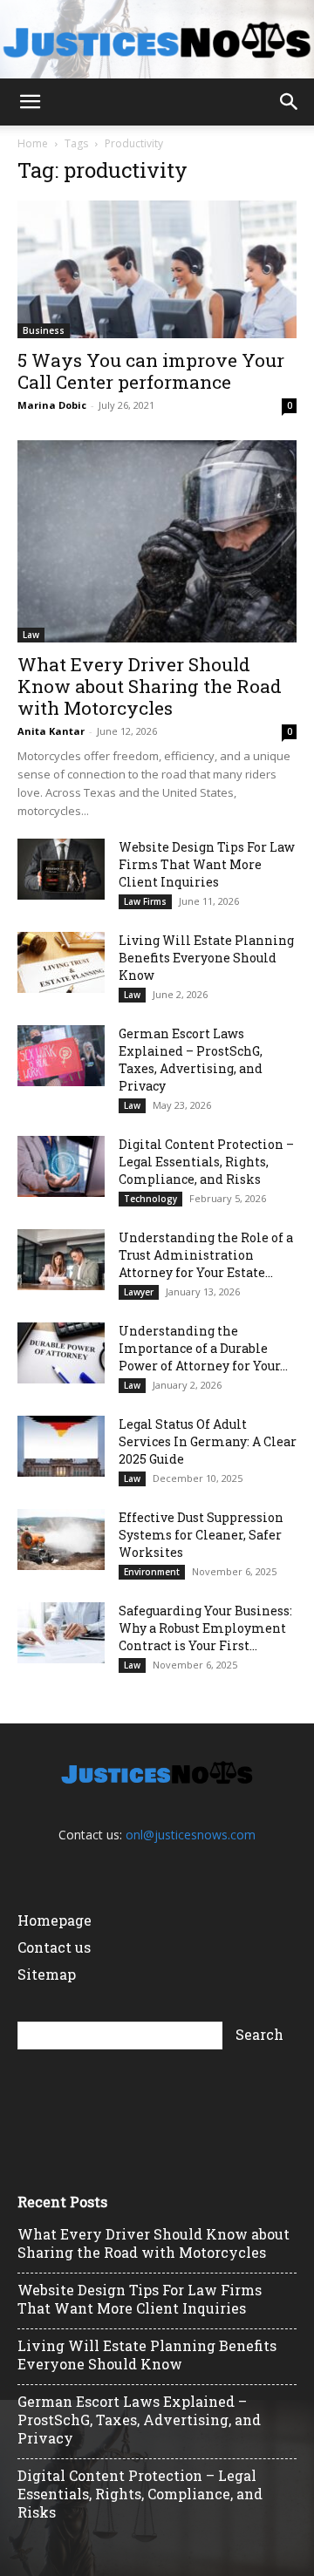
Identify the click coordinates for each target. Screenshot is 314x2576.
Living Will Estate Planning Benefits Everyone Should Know (206, 958)
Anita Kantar (51, 731)
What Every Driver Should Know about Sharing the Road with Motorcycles (150, 686)
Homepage (55, 1920)
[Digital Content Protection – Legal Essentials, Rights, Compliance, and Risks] (61, 1166)
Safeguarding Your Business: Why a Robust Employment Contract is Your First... (205, 1628)
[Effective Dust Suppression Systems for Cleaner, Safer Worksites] (61, 1539)
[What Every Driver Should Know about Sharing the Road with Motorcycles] (157, 541)
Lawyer (139, 1292)
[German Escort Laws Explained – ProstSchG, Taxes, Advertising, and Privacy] (61, 1056)
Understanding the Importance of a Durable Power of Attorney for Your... (203, 1348)
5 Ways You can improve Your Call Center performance (151, 371)
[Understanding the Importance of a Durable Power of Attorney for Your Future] (61, 1353)
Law (31, 635)
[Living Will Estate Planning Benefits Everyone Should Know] (61, 962)
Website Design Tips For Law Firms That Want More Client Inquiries (207, 864)
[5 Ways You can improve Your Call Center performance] (157, 269)
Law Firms (145, 901)
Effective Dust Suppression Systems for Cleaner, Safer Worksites (201, 1535)
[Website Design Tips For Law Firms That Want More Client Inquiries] (61, 869)
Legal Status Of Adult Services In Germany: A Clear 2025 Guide (208, 1441)
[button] (30, 102)
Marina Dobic (52, 405)
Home (33, 143)
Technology (150, 1199)
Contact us (54, 1947)
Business (44, 330)
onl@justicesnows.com (191, 1835)
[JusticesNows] (157, 40)
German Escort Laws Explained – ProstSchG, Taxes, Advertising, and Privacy (191, 1060)
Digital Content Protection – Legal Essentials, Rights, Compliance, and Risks (206, 1162)
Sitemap (47, 1974)
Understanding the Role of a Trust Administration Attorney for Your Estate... (206, 1255)
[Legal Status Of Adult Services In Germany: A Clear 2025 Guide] (61, 1446)
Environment (152, 1572)
